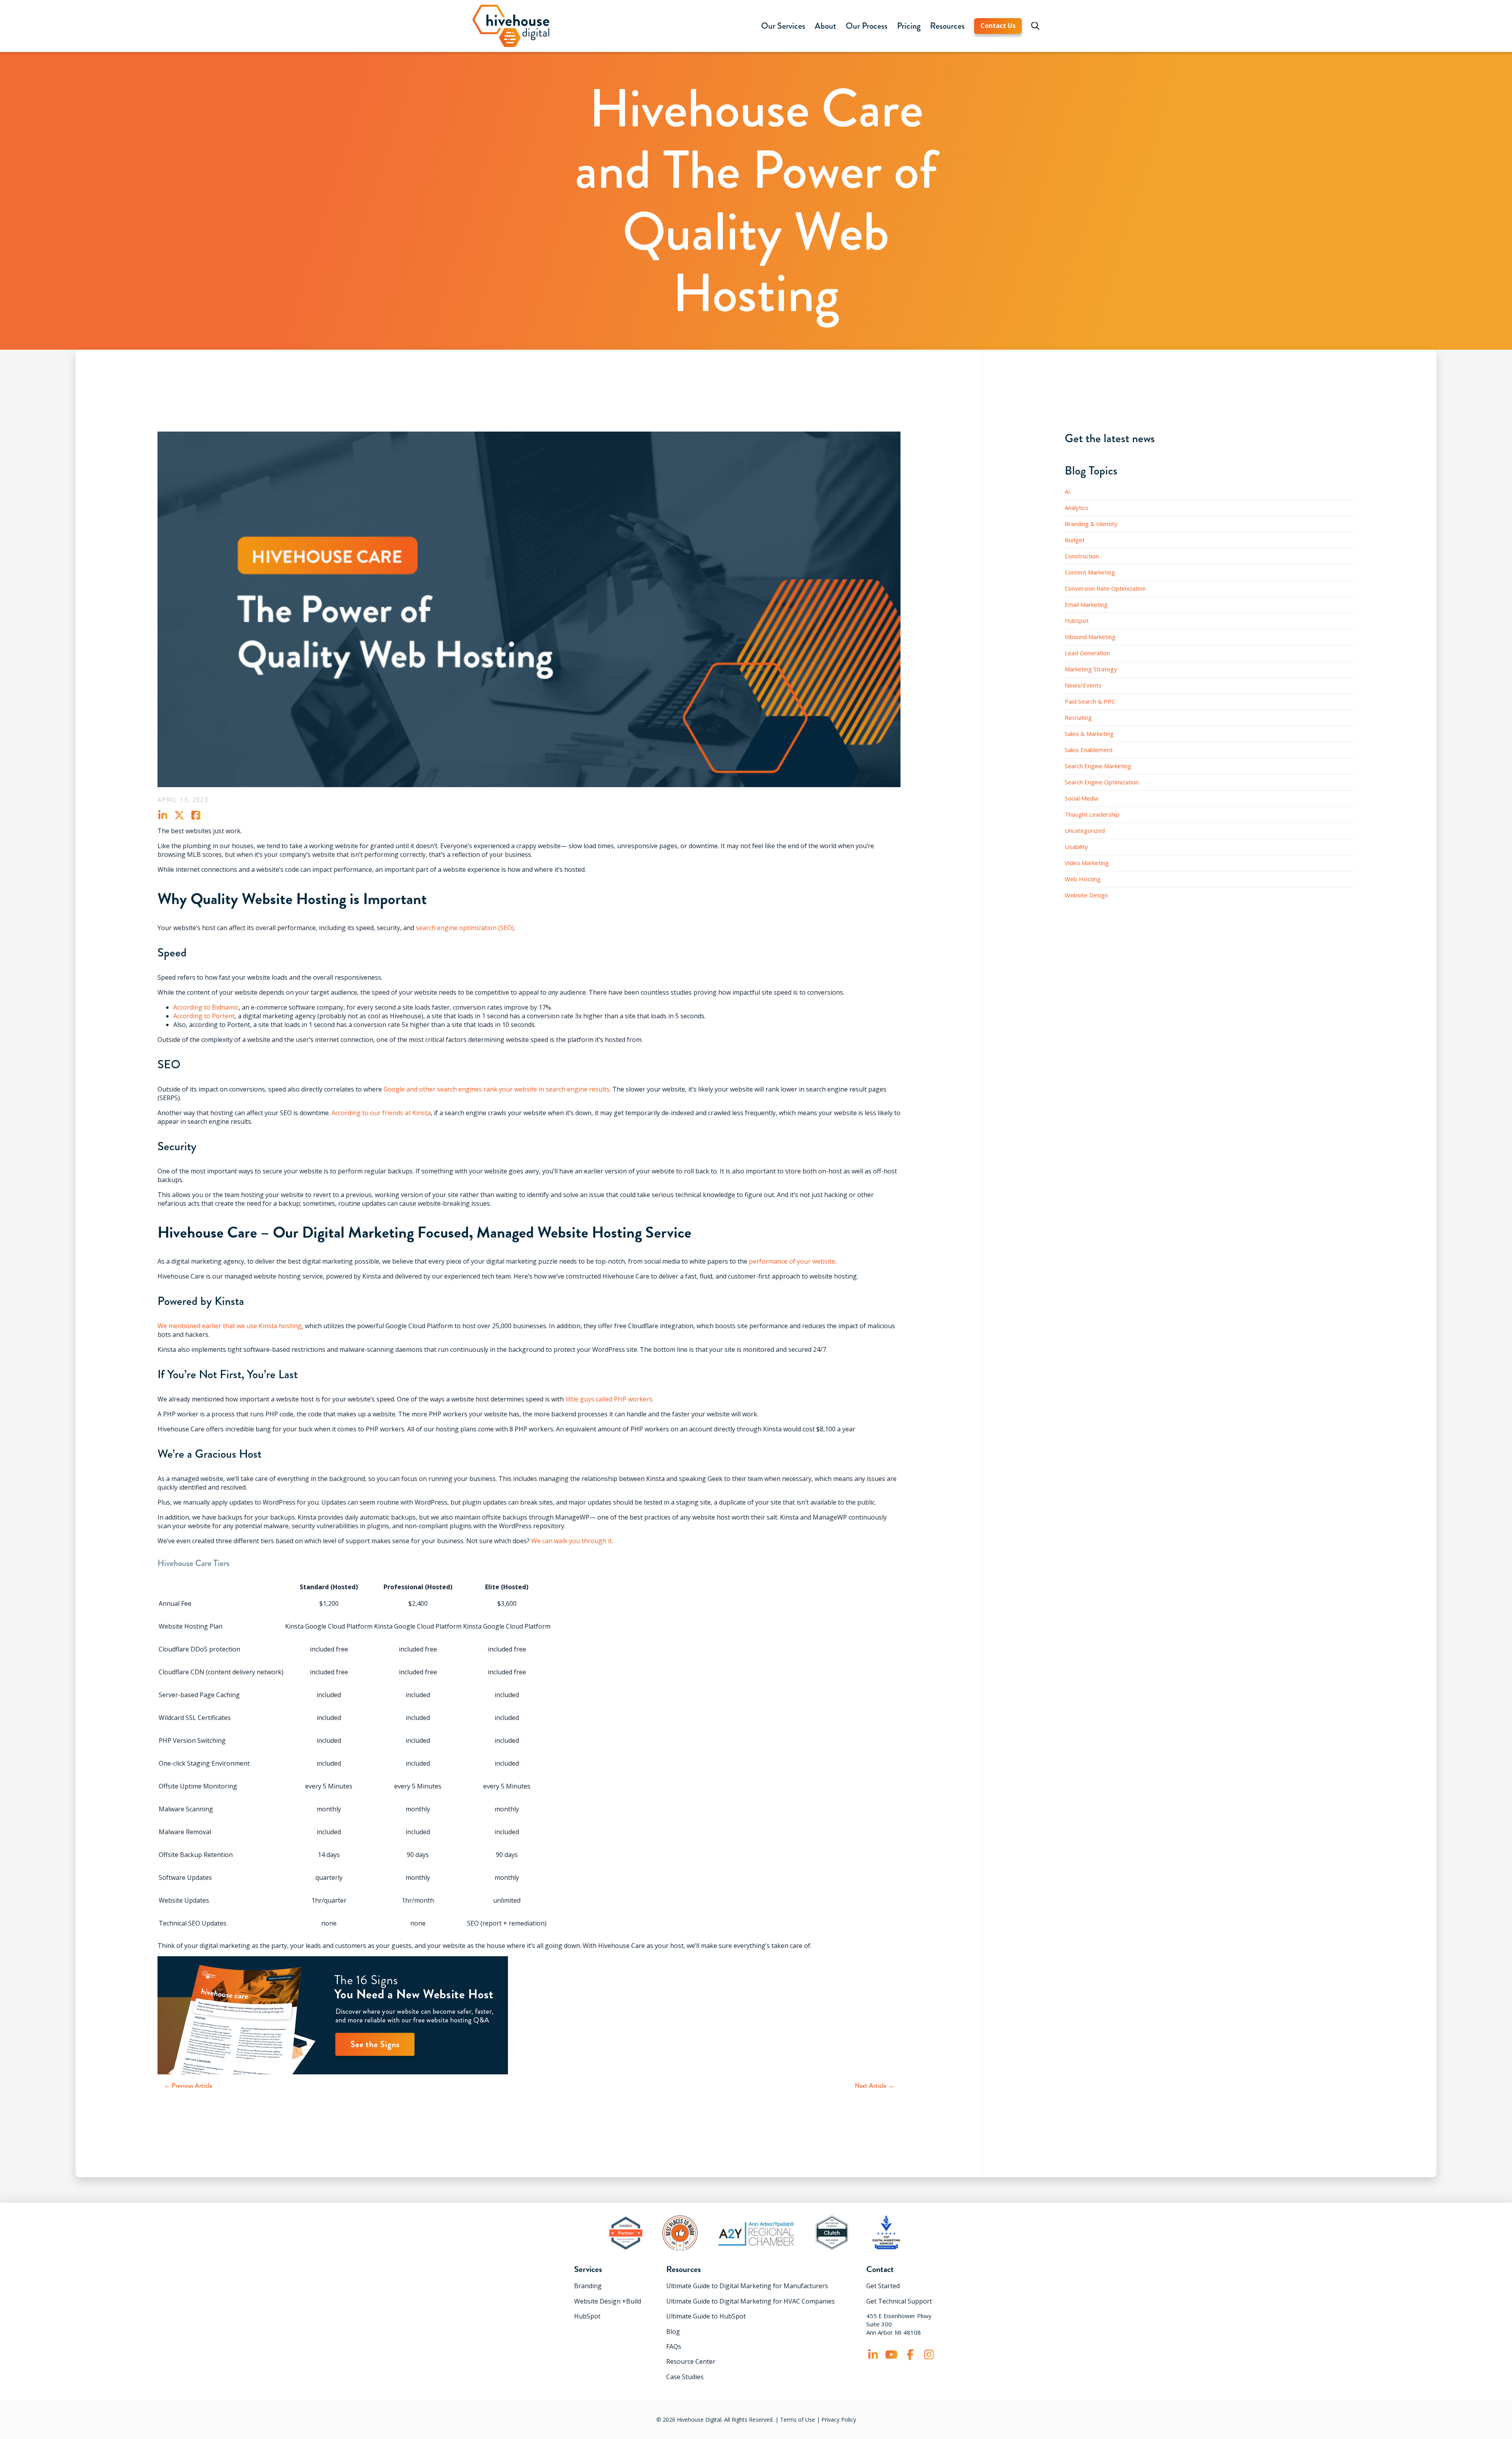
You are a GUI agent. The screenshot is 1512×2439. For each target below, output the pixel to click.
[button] (783, 26)
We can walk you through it (572, 1541)
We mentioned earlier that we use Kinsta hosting (230, 1326)
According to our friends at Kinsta (381, 1113)
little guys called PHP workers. (610, 1399)
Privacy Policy (839, 2420)
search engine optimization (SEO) (465, 928)
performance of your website (792, 1261)
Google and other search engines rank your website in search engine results (497, 1089)
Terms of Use (798, 2420)
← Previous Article (188, 2086)
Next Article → (875, 2086)
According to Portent (204, 1016)
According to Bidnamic (206, 1007)
